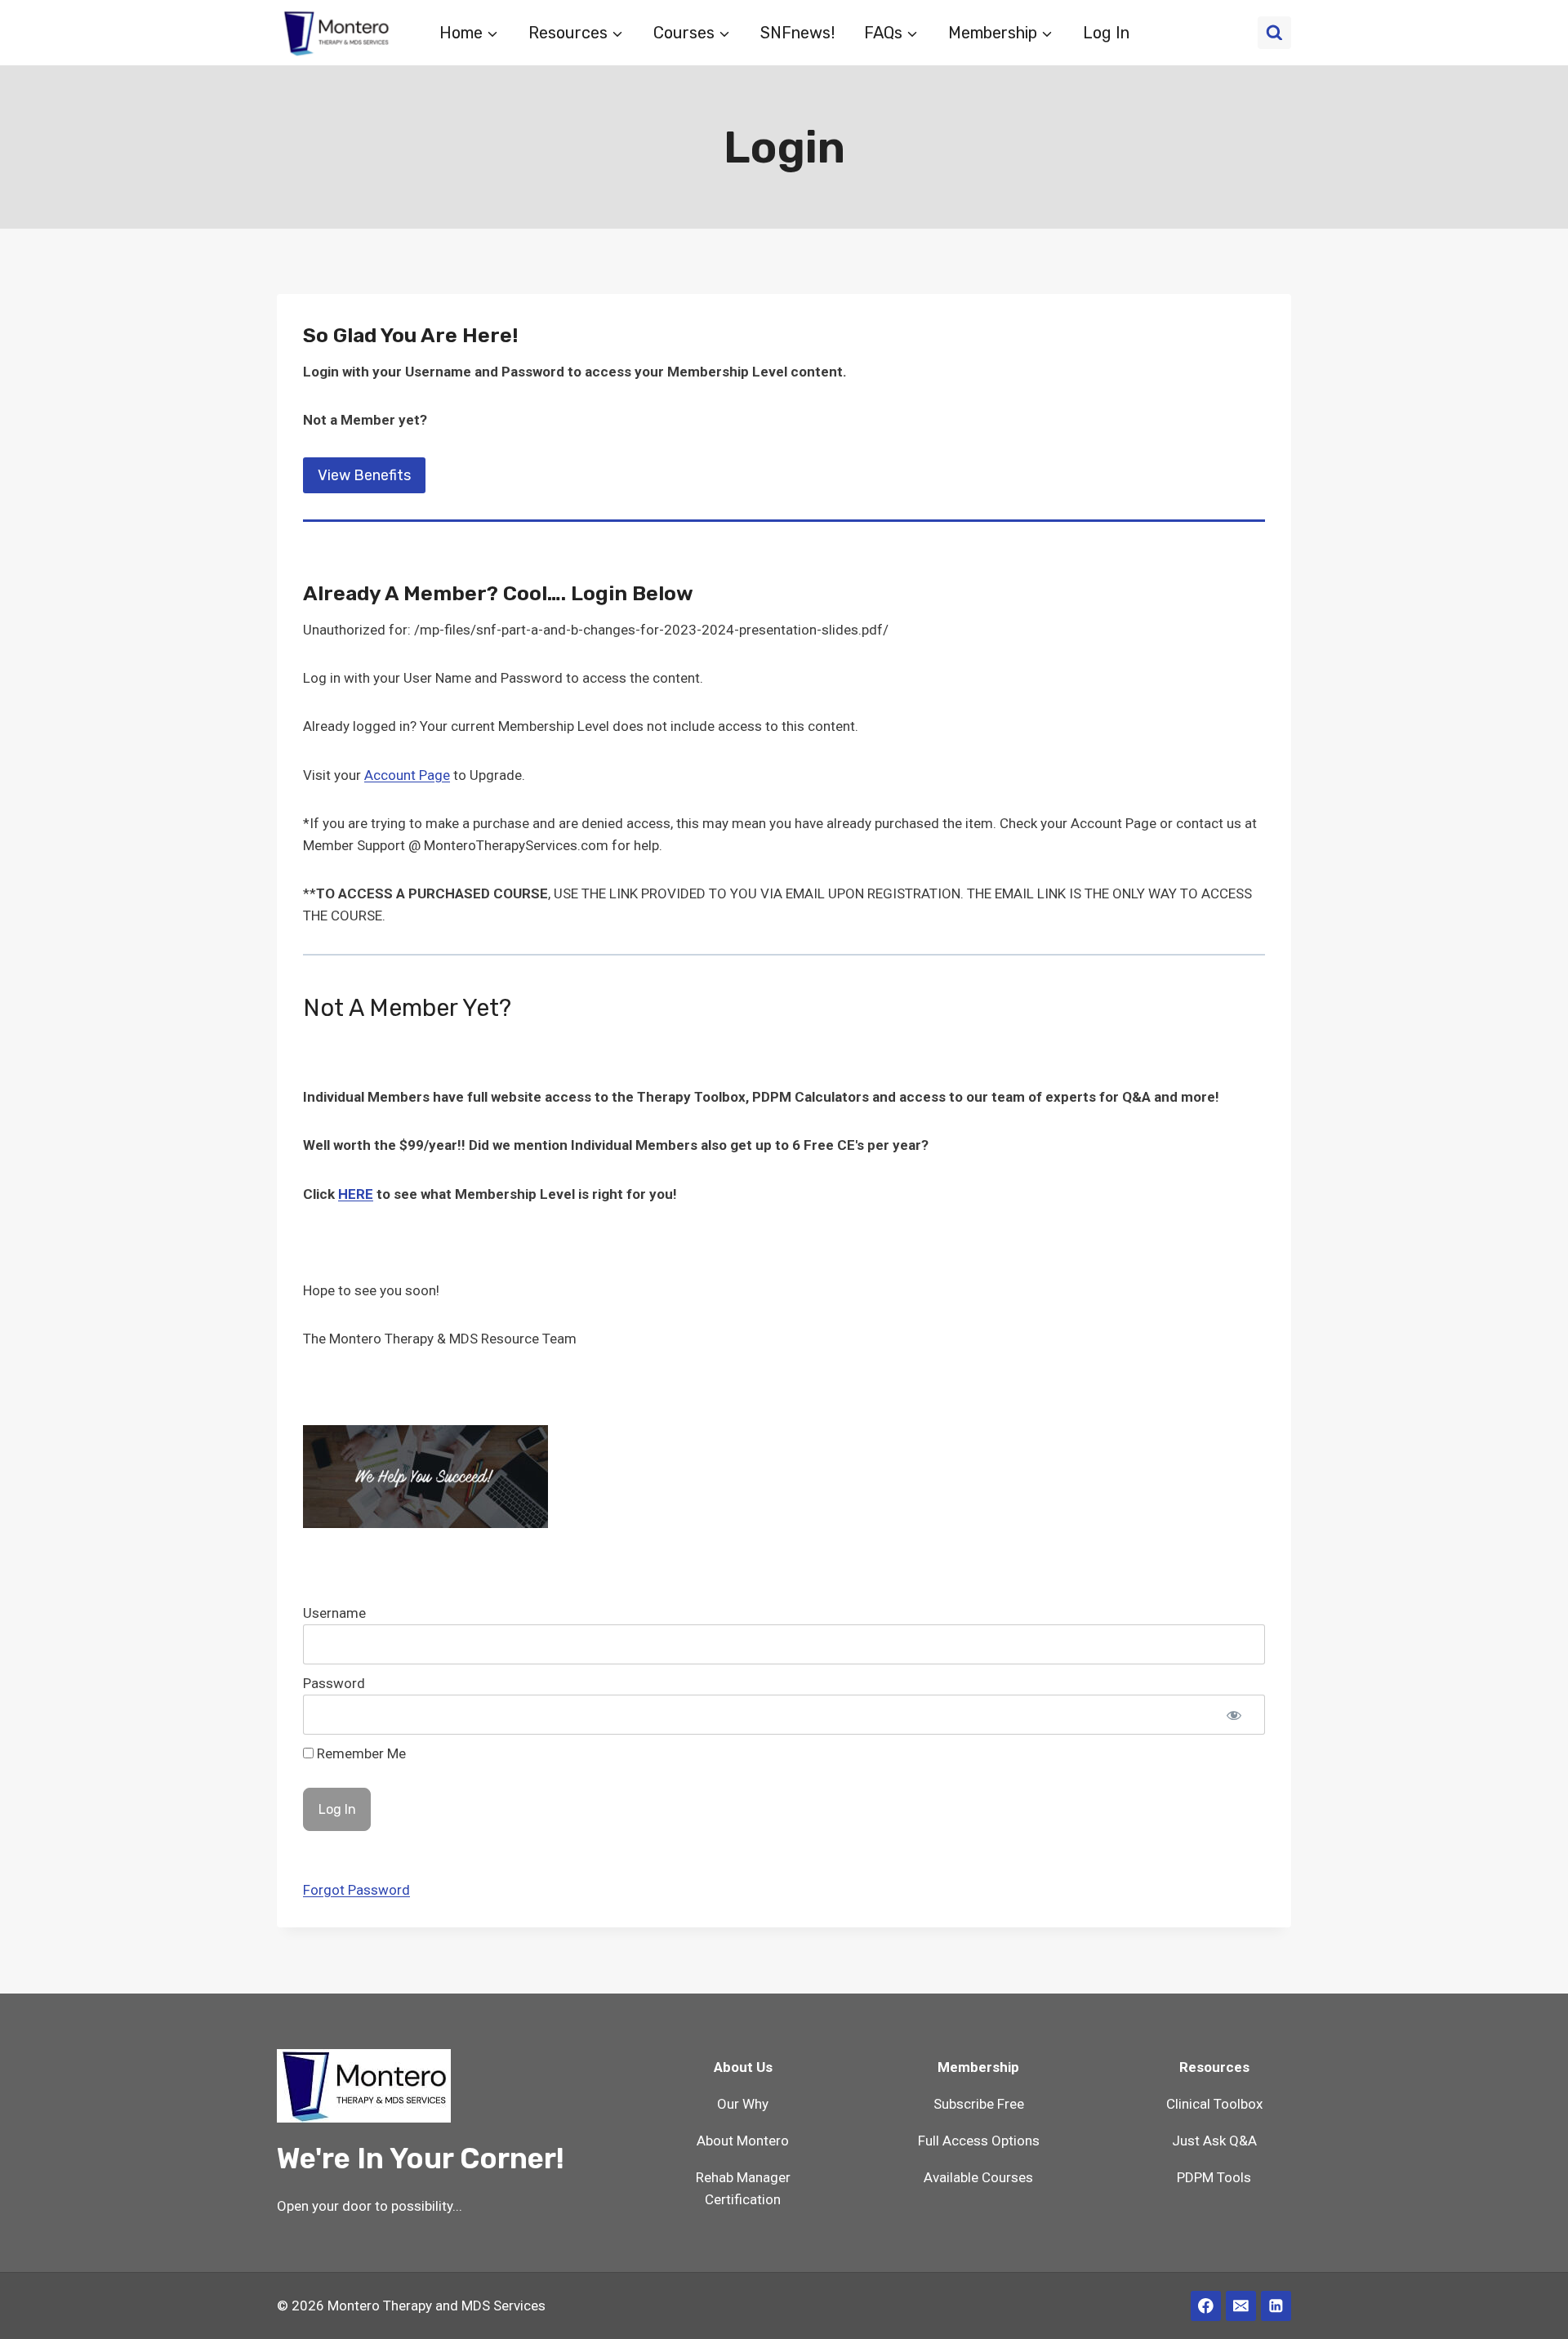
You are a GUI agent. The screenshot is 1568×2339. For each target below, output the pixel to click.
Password (334, 1683)
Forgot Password (356, 1890)
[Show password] (1234, 1715)
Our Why (743, 2104)
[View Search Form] (1274, 33)
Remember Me (360, 1753)
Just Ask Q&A (1214, 2141)
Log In (1106, 33)
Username (334, 1613)
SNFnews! (797, 33)
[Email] (1241, 2306)
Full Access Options (979, 2141)
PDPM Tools (1214, 2177)
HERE (356, 1194)
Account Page (407, 775)
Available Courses (978, 2177)
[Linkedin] (1276, 2306)
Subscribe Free (979, 2104)
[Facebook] (1206, 2306)
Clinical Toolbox (1214, 2104)
